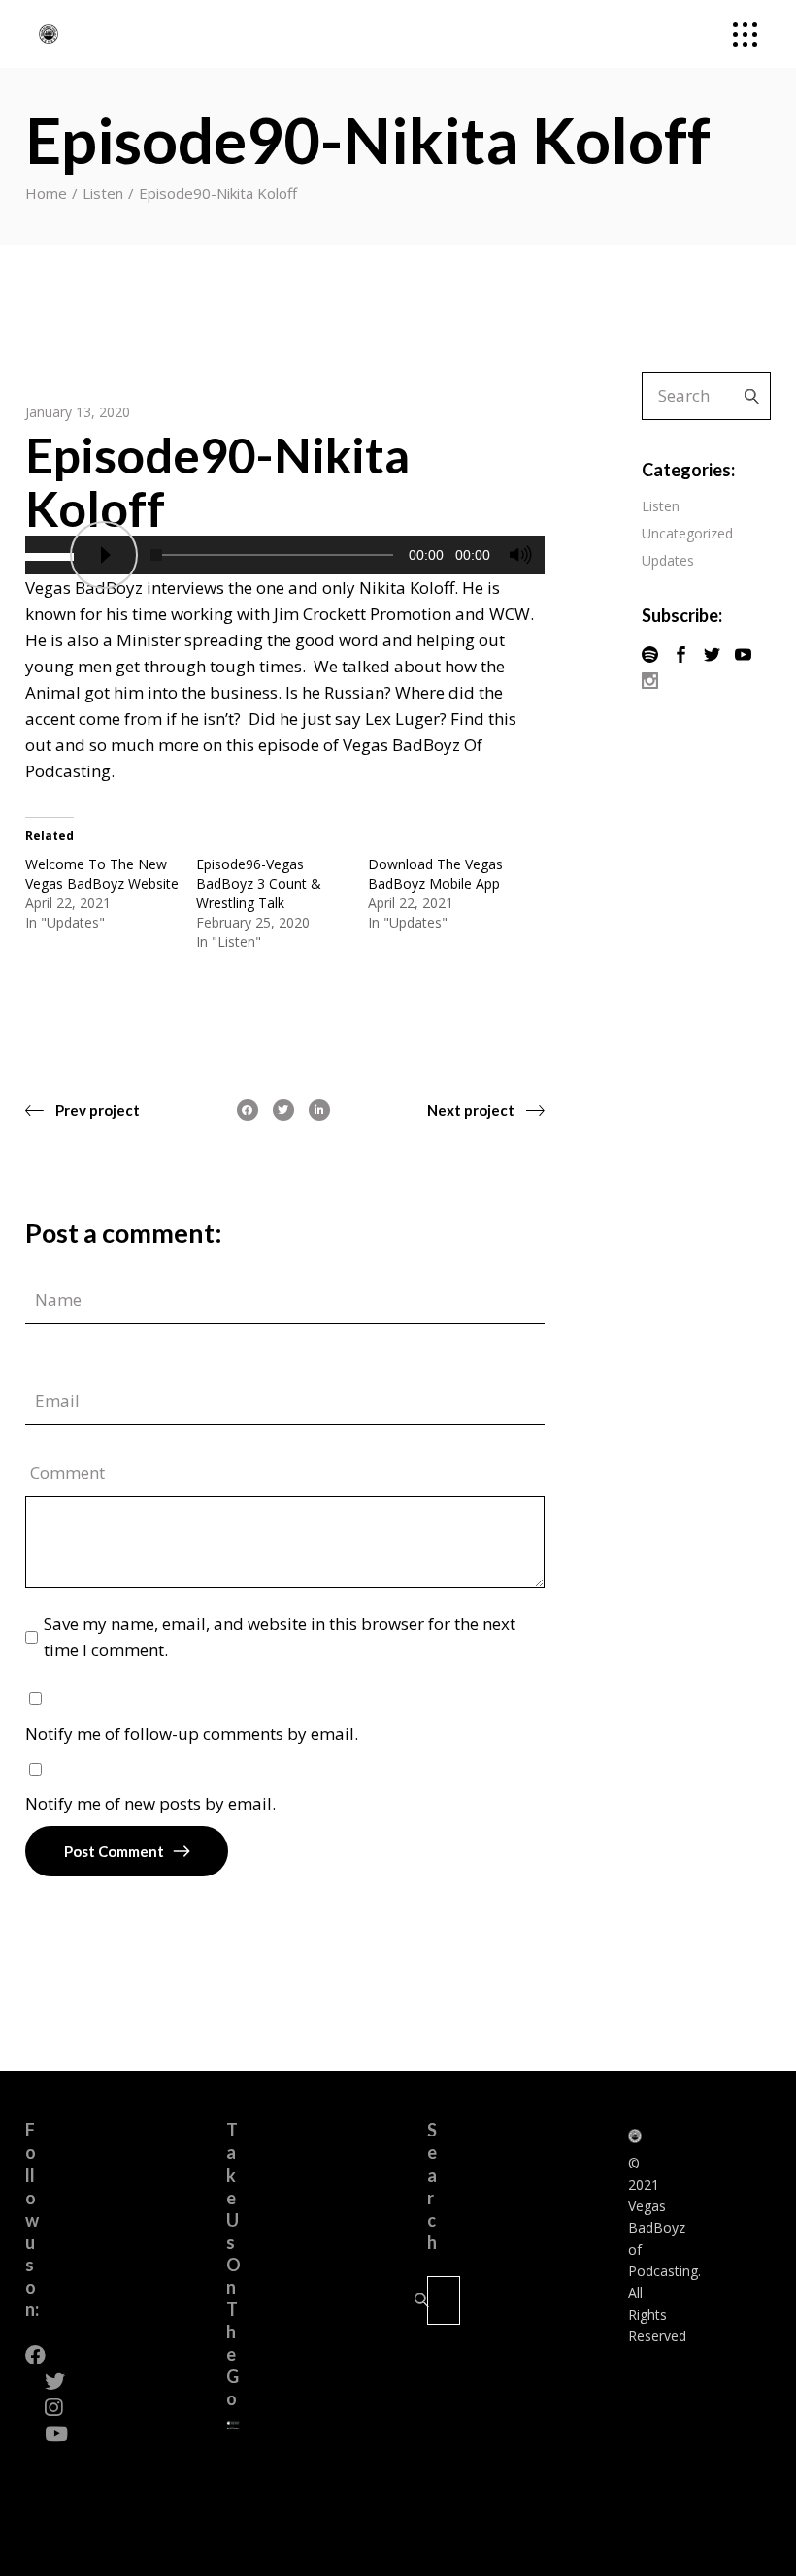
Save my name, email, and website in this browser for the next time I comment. (280, 1637)
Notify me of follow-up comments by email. (192, 1733)
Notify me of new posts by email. (150, 1803)
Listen (103, 193)
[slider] (52, 555)
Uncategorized (687, 533)
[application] (285, 555)
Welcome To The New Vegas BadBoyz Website (102, 874)
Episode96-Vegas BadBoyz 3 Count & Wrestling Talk (259, 883)
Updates (668, 560)
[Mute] (520, 555)
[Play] (104, 555)
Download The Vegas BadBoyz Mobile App (435, 874)
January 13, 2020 (78, 412)
